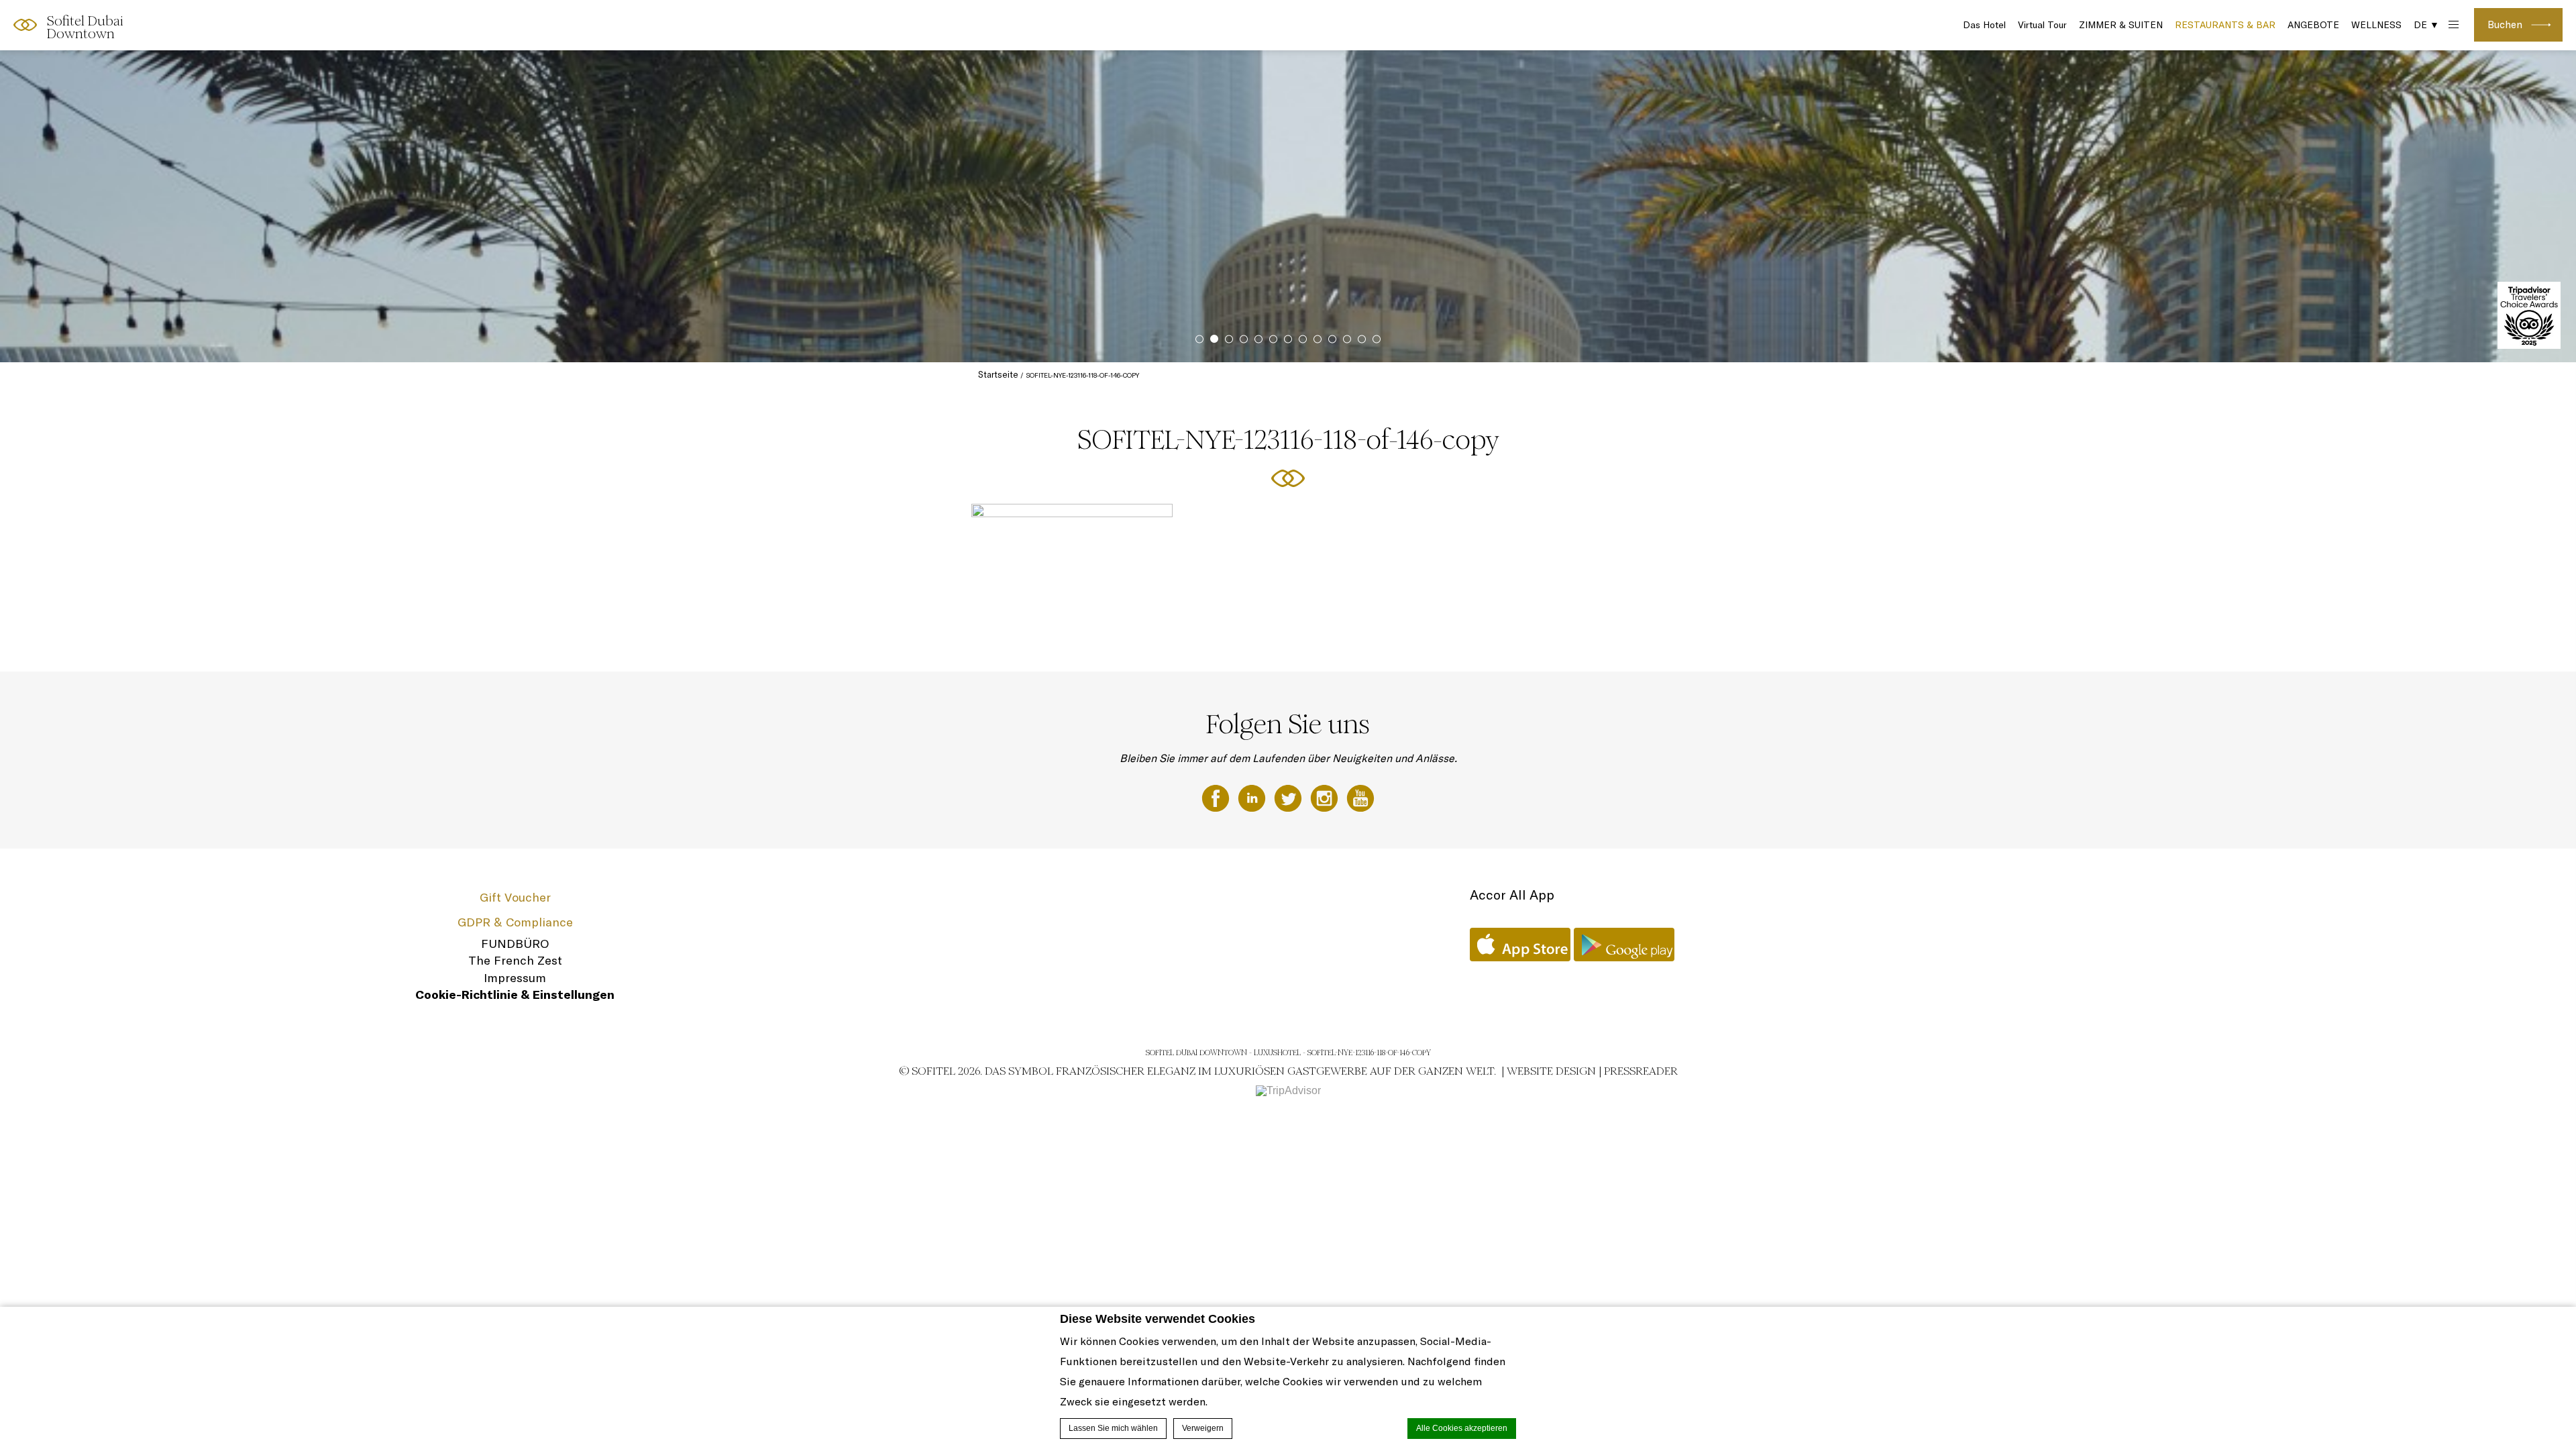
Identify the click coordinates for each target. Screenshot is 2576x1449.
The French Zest (515, 960)
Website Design (1551, 1071)
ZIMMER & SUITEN (2121, 25)
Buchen (2505, 24)
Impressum (515, 978)
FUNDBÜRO (515, 944)
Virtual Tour (2042, 25)
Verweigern (1203, 1428)
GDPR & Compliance (515, 922)
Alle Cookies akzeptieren (1462, 1428)
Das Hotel (1984, 25)
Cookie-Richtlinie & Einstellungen (515, 995)
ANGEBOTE (2313, 25)
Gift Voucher (515, 897)
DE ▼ (2426, 25)
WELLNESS (2376, 25)
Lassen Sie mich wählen (1113, 1428)
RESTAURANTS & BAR (2225, 25)
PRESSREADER (1641, 1071)
